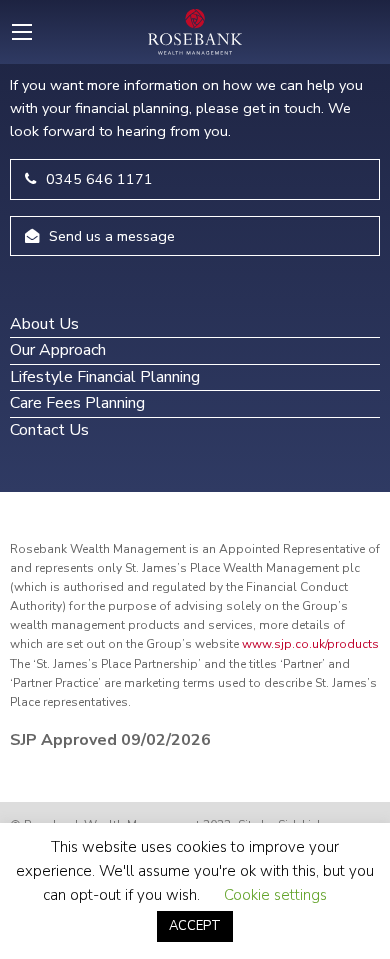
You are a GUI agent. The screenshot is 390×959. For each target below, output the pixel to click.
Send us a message (112, 236)
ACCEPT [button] (195, 926)
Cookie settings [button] (275, 895)
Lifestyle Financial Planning (105, 377)
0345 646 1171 (99, 179)
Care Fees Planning (77, 403)
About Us (44, 324)
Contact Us (49, 430)
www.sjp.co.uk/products (310, 644)
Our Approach (58, 350)
